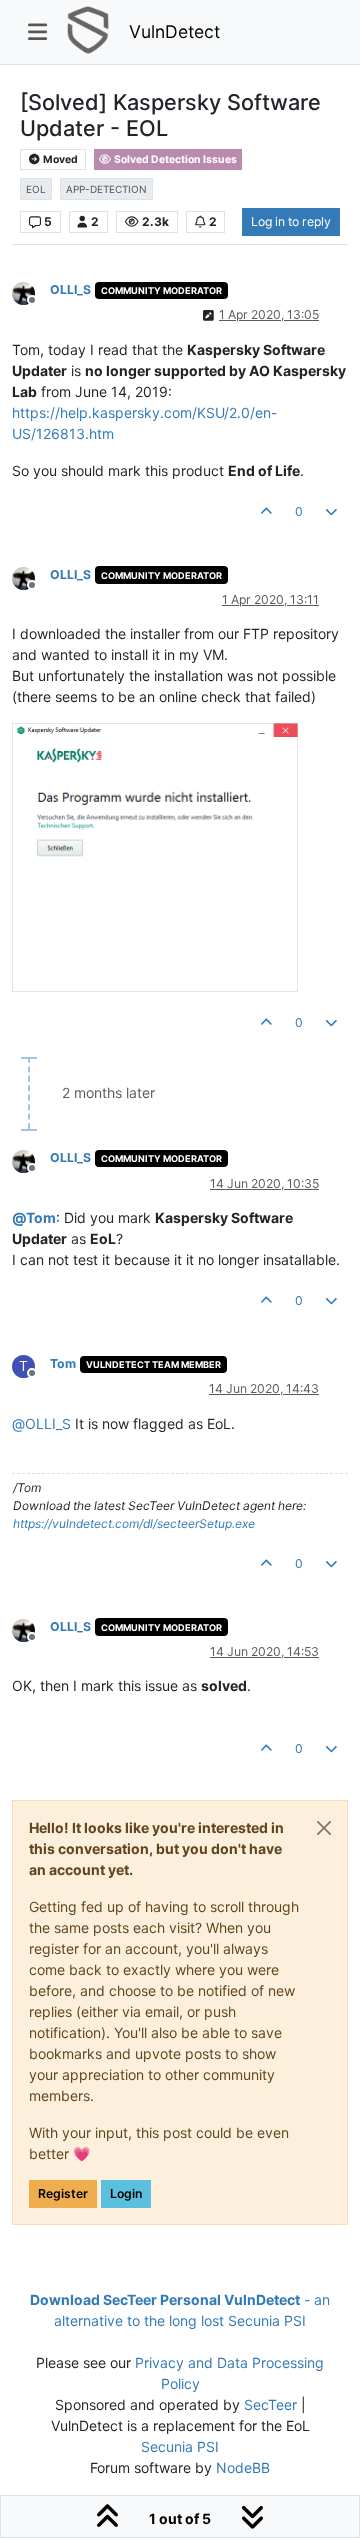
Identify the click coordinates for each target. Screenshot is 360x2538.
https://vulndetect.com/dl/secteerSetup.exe (134, 1523)
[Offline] (31, 291)
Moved (59, 159)
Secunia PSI (180, 2446)
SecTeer (270, 2404)
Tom (63, 1363)
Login (126, 2193)
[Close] (324, 1828)
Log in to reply (291, 221)
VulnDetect (174, 31)
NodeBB (243, 2467)
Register (63, 2193)
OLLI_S (70, 289)
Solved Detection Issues (174, 159)
